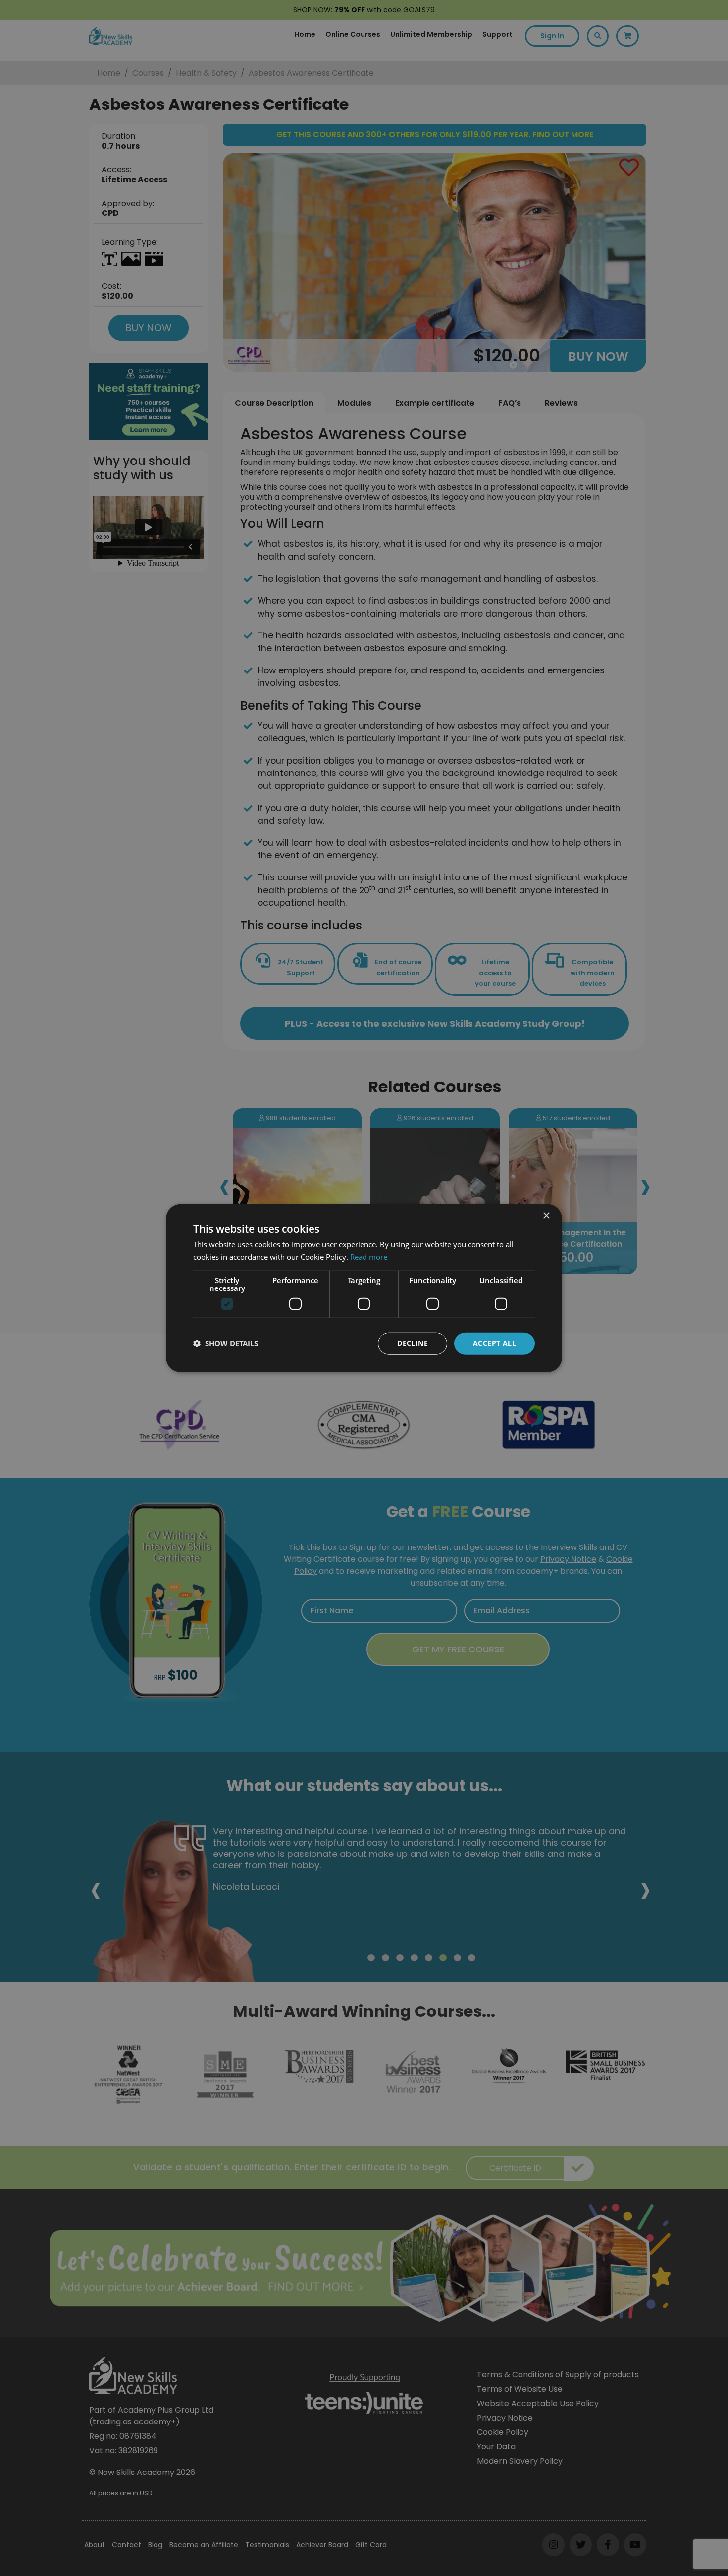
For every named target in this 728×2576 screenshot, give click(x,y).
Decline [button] (413, 1343)
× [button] (546, 1216)
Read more (369, 1257)
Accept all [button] (494, 1343)
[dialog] (364, 1288)
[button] (226, 1343)
